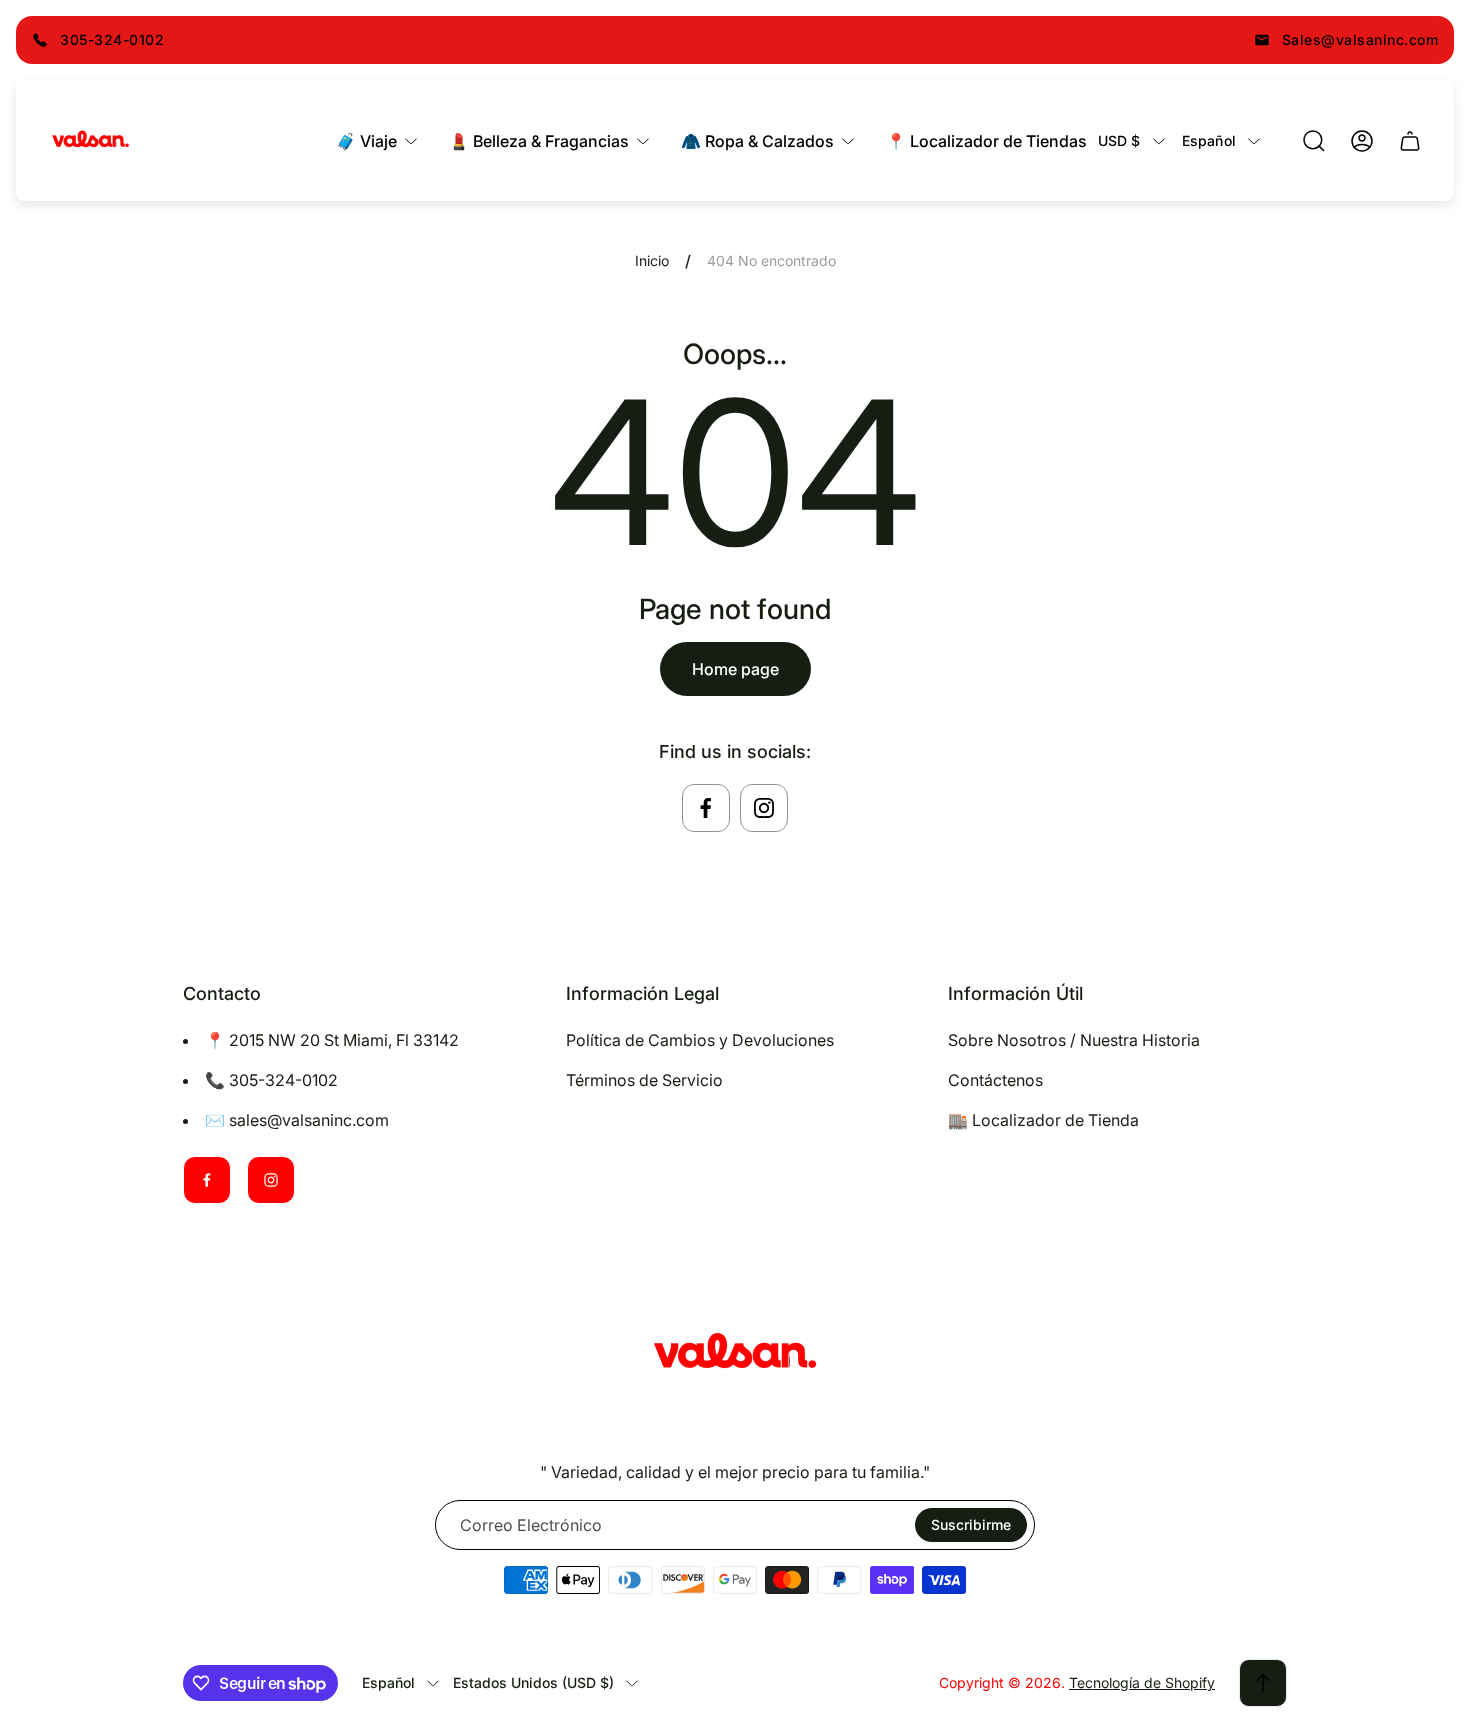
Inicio (652, 260)
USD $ (1119, 140)
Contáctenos (995, 1080)
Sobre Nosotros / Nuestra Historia (1074, 1040)
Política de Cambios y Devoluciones (700, 1040)
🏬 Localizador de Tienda (1043, 1120)
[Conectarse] (1362, 141)
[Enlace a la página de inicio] (735, 1354)
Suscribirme (971, 1524)
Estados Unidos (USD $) (533, 1682)
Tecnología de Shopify (1142, 1682)
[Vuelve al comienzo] (1263, 1683)
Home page (735, 669)
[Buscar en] (1314, 141)
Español (1209, 140)
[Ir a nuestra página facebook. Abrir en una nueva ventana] (706, 808)
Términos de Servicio (644, 1080)
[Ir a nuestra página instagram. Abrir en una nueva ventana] (764, 808)
